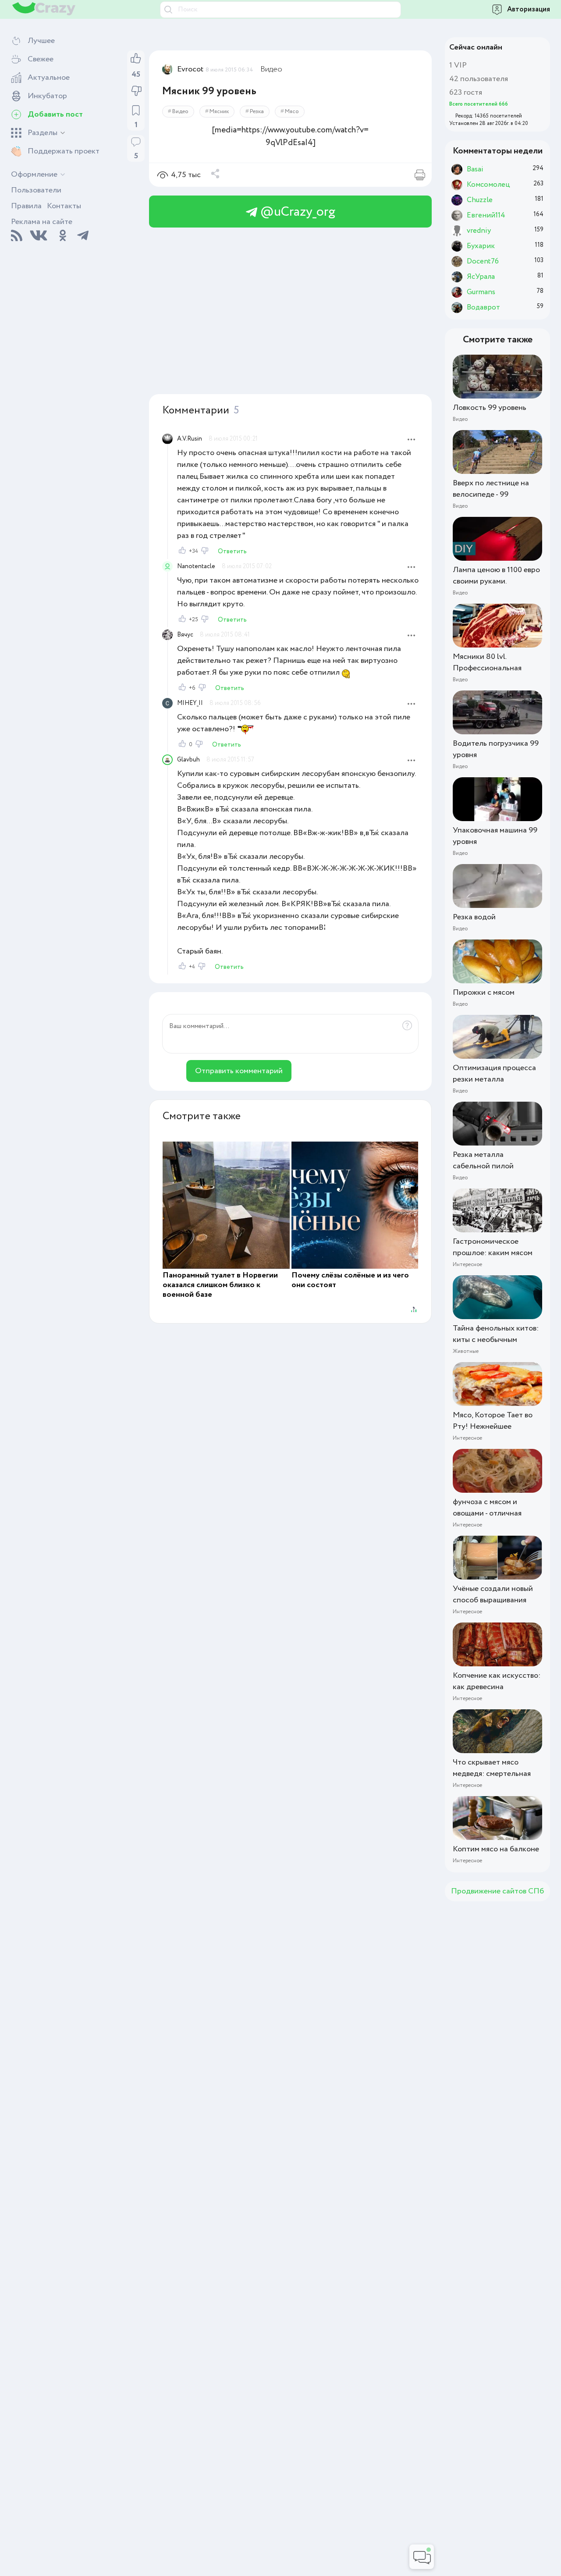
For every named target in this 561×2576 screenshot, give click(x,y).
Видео (271, 69)
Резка (257, 112)
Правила (26, 206)
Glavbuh (188, 760)
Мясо (292, 112)
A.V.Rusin (190, 439)
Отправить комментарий (239, 1071)
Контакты (64, 206)
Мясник (219, 112)
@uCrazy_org (296, 212)
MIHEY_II (190, 703)
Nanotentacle (196, 566)
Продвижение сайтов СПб (497, 1891)
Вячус (185, 635)
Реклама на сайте (42, 222)
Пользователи (36, 190)
